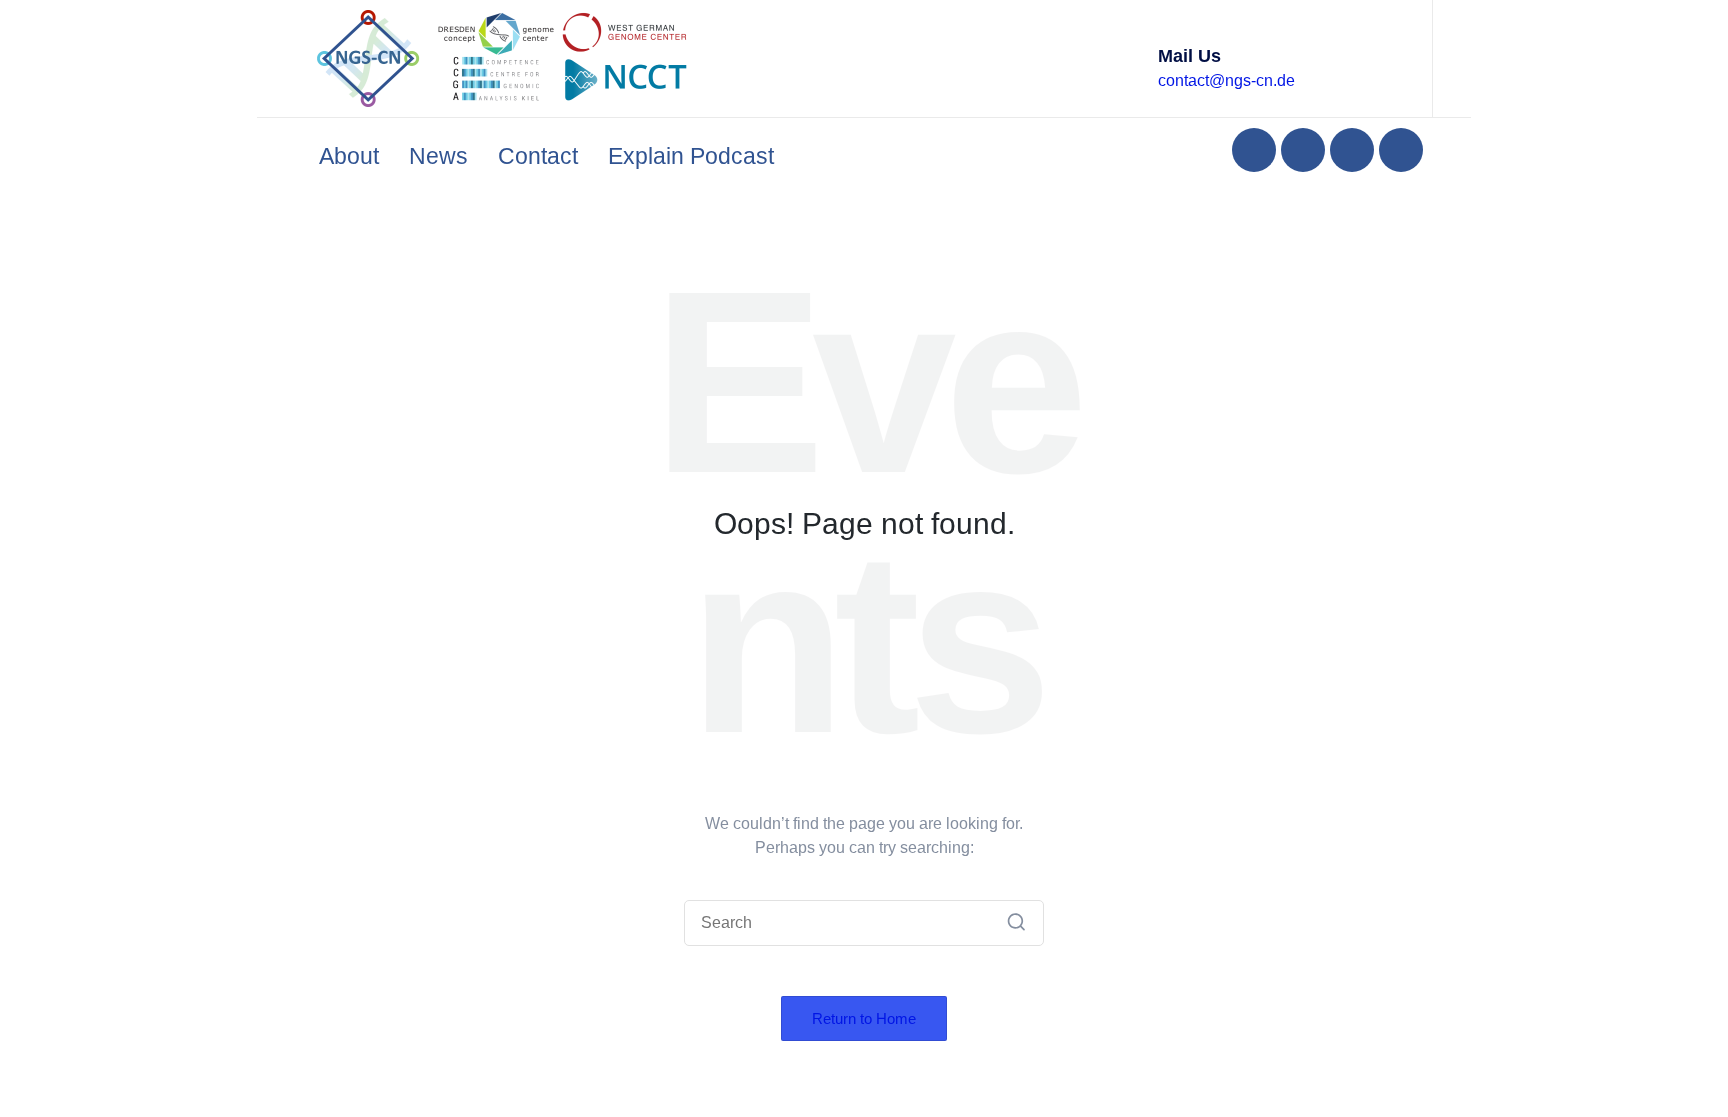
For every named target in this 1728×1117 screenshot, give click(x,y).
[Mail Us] (1131, 58)
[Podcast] (1303, 150)
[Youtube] (1352, 150)
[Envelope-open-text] (1401, 150)
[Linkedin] (1254, 150)
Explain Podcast (691, 156)
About (349, 156)
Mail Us (1189, 56)
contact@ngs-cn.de (1226, 80)
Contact (538, 156)
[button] (1016, 923)
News (438, 156)
